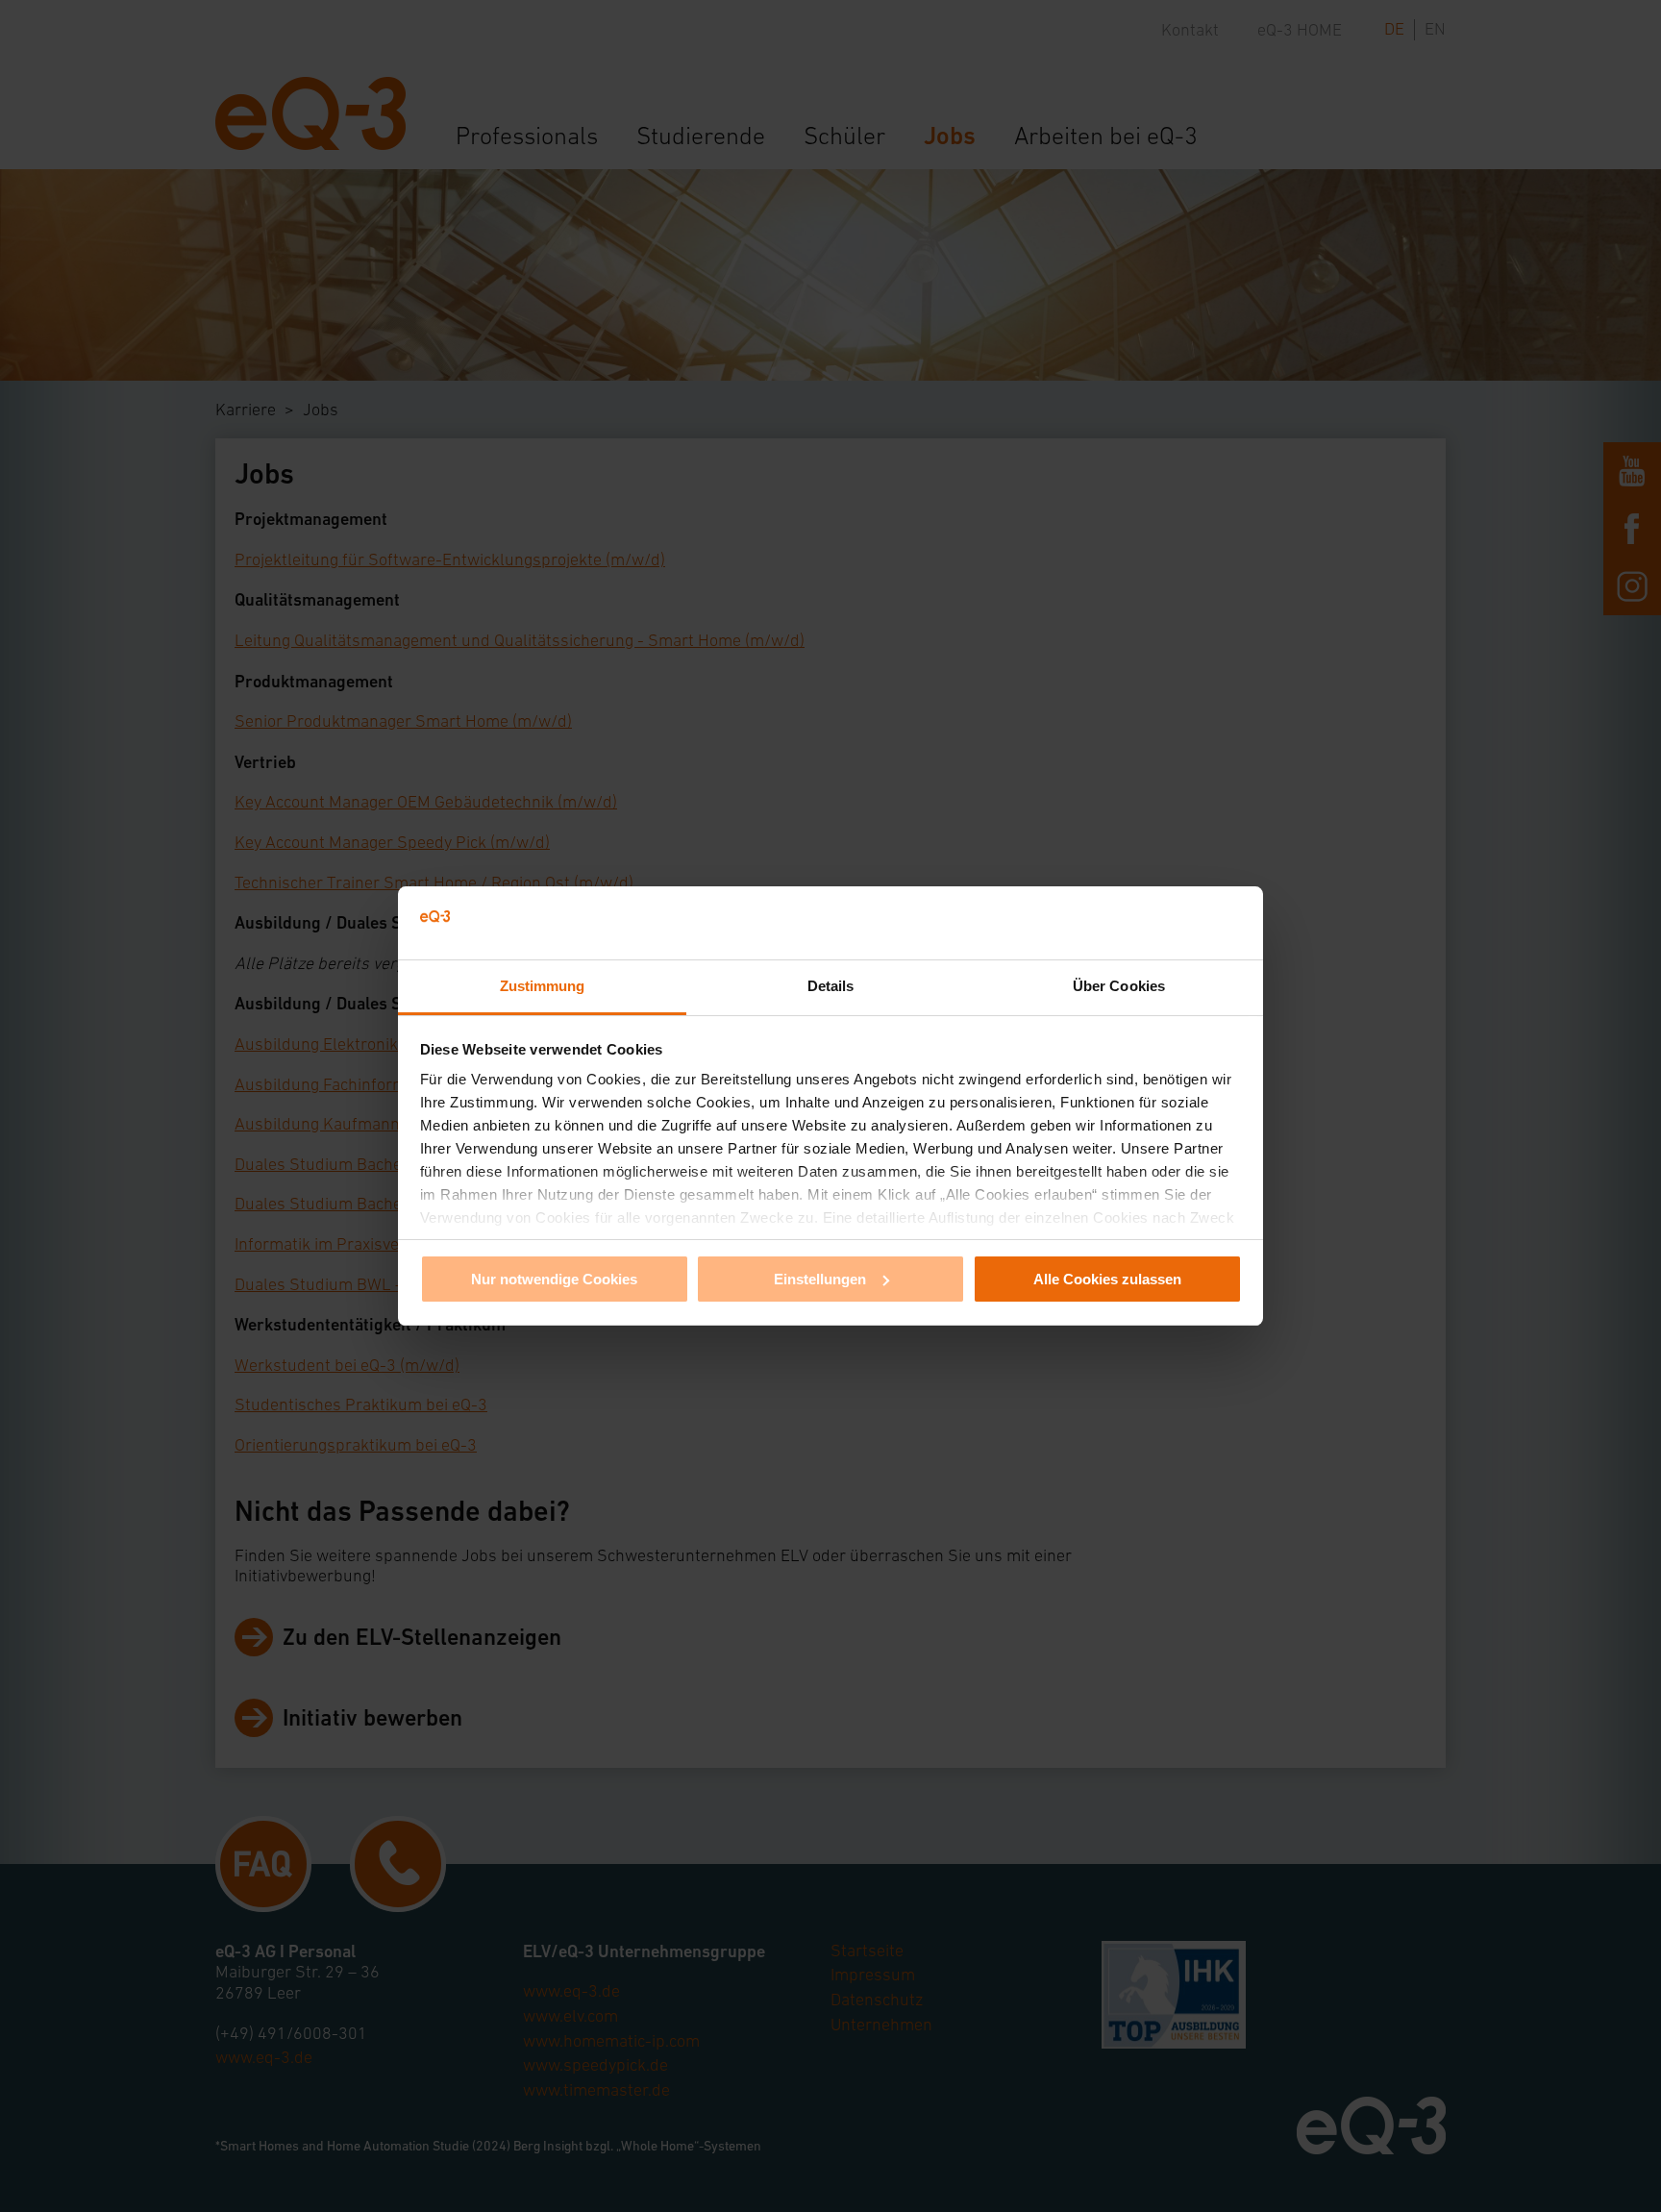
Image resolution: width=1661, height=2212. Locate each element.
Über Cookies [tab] (1119, 986)
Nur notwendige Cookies (554, 1279)
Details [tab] (831, 986)
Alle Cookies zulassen (1107, 1279)
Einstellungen (820, 1279)
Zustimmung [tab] (543, 986)
